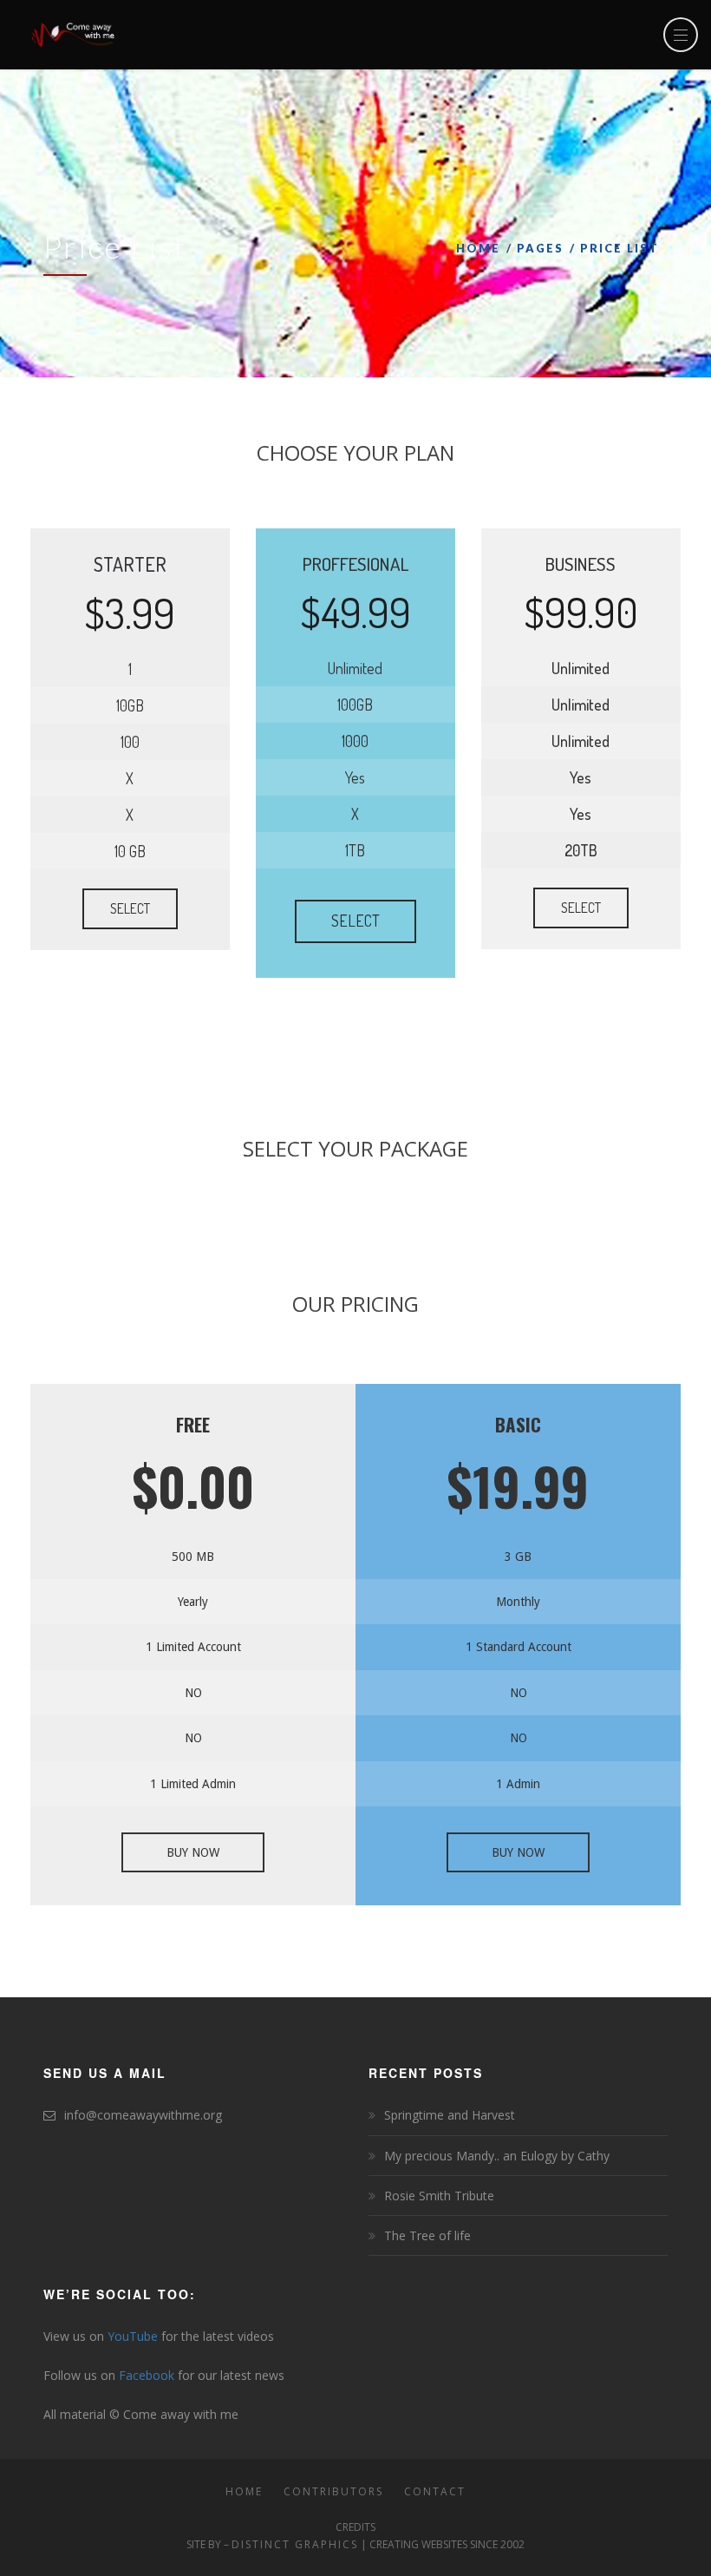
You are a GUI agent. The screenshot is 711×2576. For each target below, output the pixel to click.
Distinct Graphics (295, 2544)
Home (478, 248)
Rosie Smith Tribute (439, 2196)
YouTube (133, 2336)
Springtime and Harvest (450, 2115)
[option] (193, 1645)
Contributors (333, 2491)
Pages (540, 248)
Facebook (147, 2375)
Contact (435, 2491)
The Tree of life (427, 2235)
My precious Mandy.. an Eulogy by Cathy (497, 2156)
